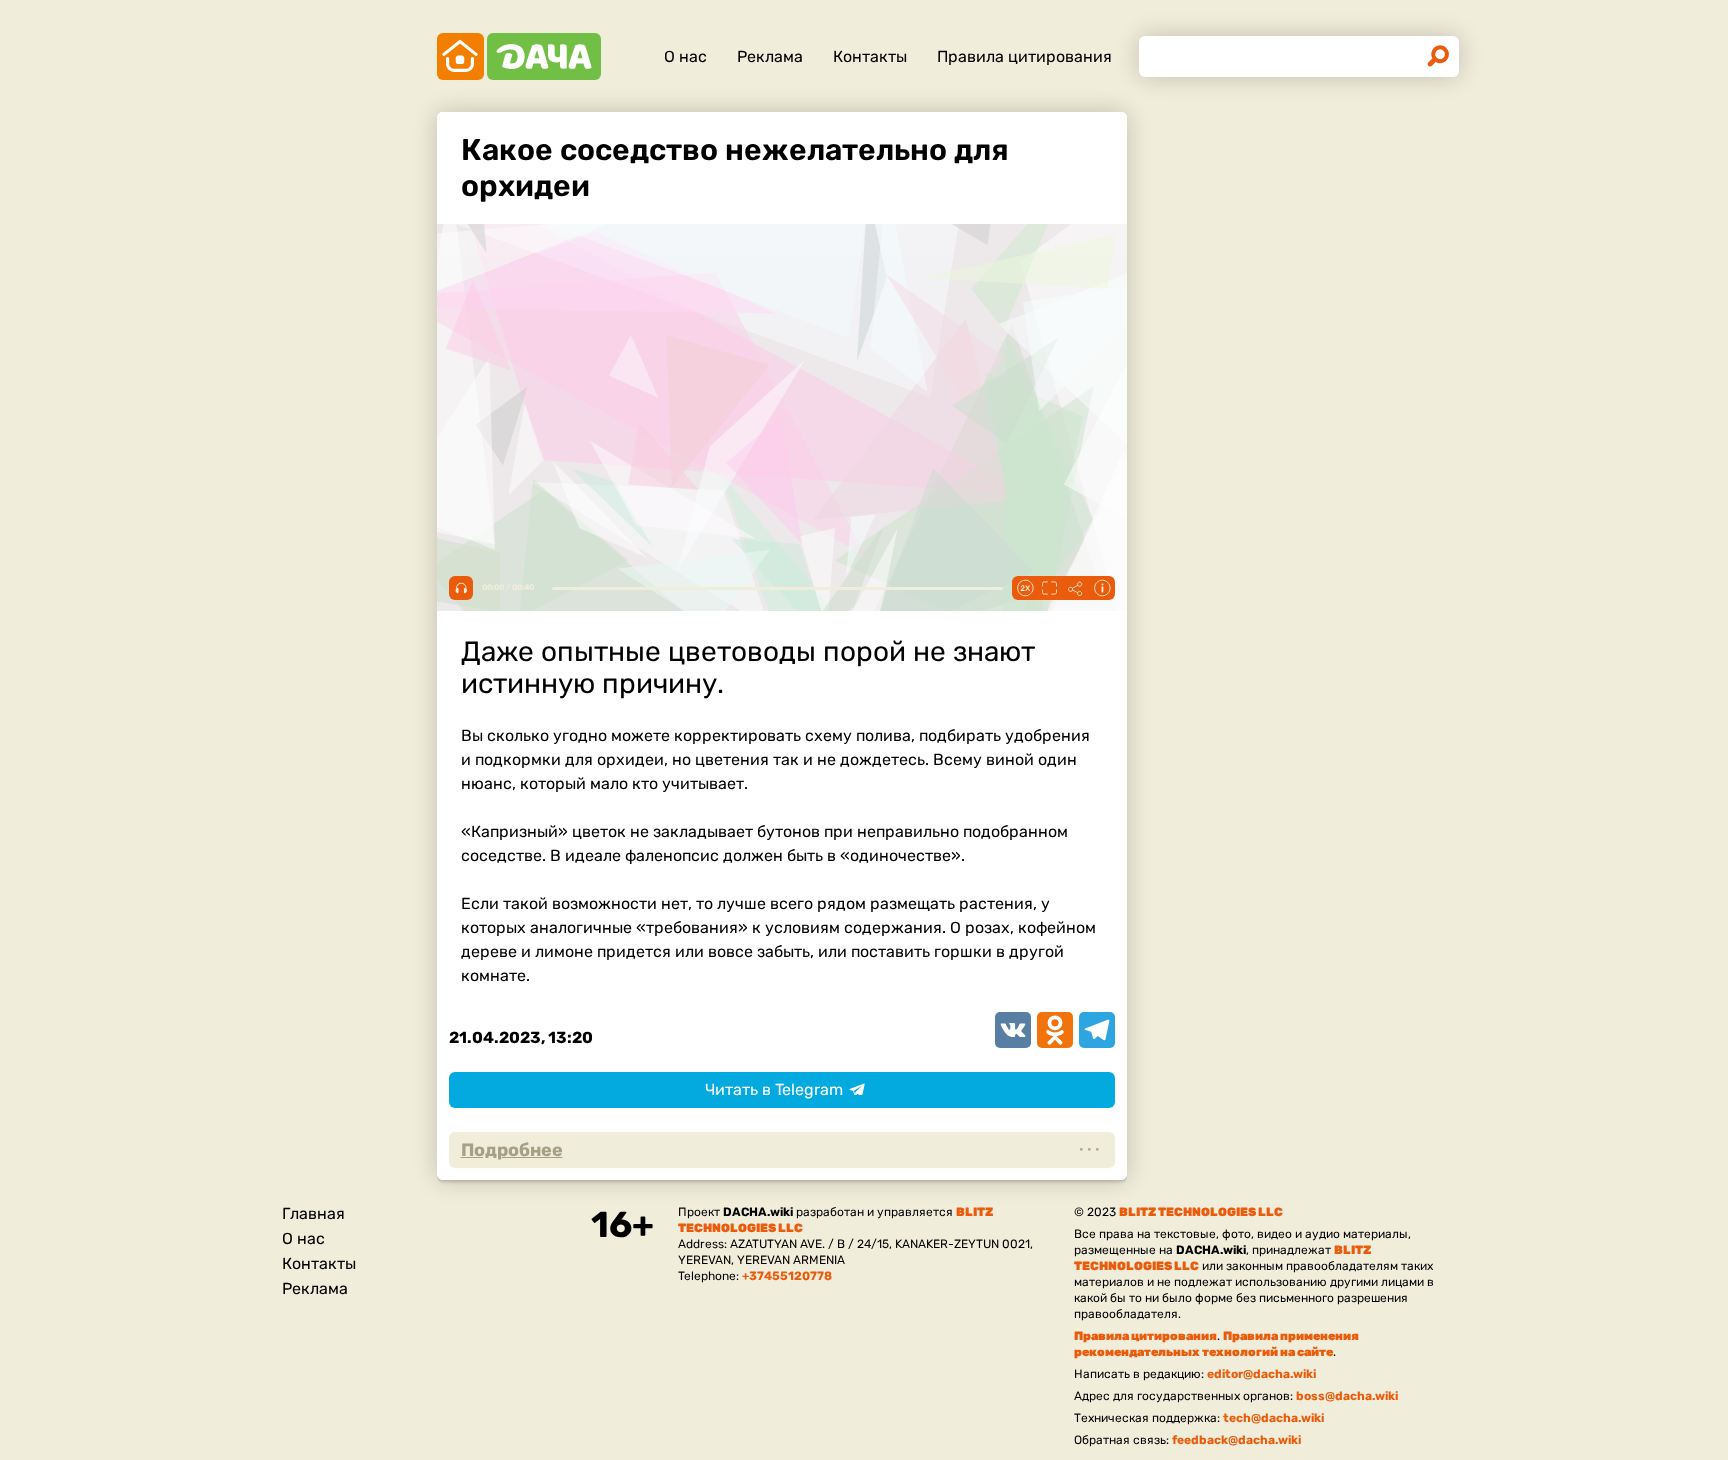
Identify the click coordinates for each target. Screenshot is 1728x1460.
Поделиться (1076, 588)
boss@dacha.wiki (1347, 1396)
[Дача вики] (519, 56)
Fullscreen (1050, 588)
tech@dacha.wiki (1273, 1418)
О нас (685, 56)
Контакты (870, 56)
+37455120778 (787, 1276)
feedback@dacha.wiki (1236, 1440)
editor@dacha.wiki (1261, 1374)
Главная (313, 1213)
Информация (1102, 588)
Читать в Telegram (774, 1089)
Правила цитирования (1024, 56)
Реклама (770, 56)
